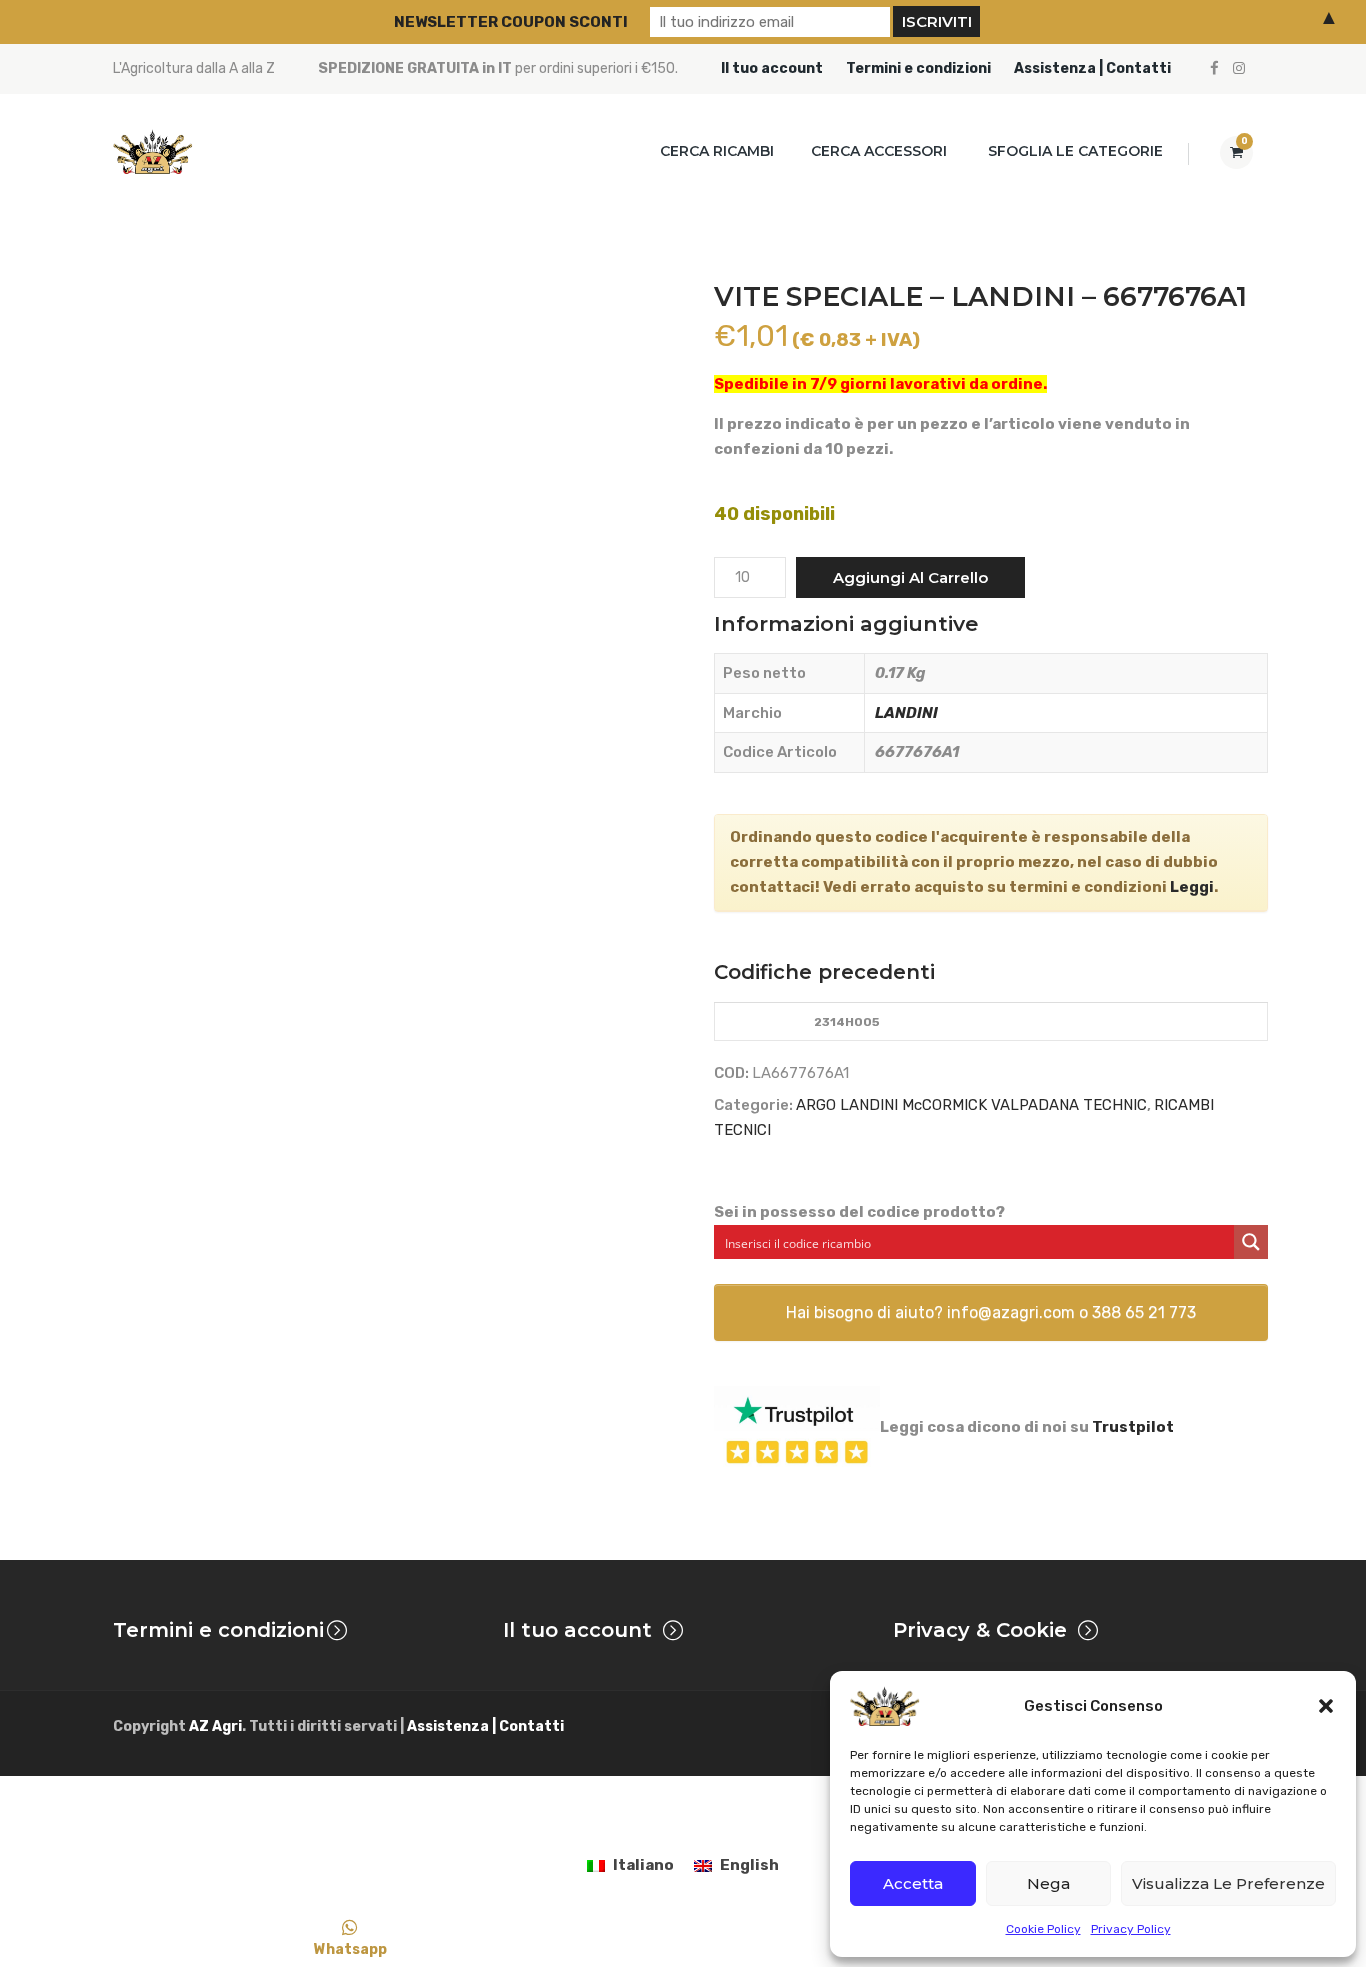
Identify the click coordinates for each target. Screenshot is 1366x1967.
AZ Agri (215, 1726)
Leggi (1192, 887)
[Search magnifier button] (1251, 1242)
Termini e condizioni (918, 68)
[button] (1326, 1706)
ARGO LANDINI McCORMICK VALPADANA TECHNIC (971, 1105)
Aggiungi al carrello (910, 577)
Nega (1048, 1883)
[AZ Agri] (153, 151)
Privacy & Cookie (980, 1630)
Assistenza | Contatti (1092, 68)
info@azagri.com (1011, 1312)
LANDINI (906, 713)
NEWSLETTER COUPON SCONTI (511, 22)
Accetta (913, 1883)
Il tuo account (772, 68)
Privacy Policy (1131, 1929)
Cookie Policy (1043, 1929)
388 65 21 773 (1144, 1312)
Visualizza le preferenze (1228, 1883)
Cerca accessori (879, 151)
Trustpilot (1133, 1427)
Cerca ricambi (717, 151)
